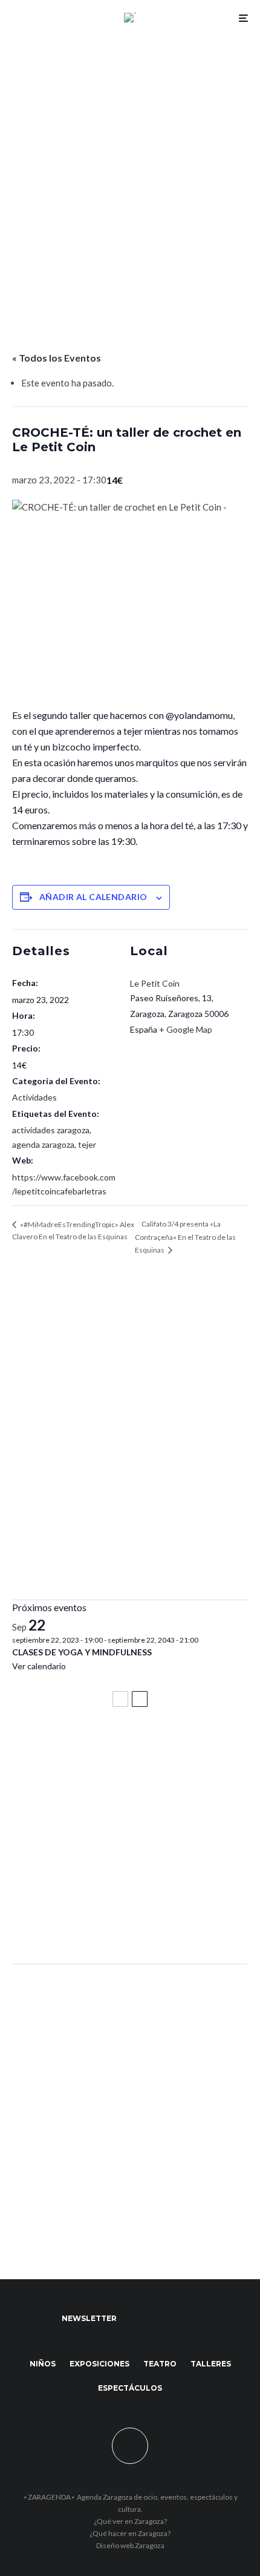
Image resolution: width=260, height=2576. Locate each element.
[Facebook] (138, 2319)
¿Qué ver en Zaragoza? (130, 2521)
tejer (87, 1144)
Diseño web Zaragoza (130, 2545)
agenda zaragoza (43, 1144)
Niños (43, 2364)
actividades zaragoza (51, 1130)
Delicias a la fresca (57, 1922)
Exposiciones (99, 2364)
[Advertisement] (130, 171)
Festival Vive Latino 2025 (73, 1749)
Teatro (160, 2364)
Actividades (34, 1097)
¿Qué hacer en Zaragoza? (130, 2533)
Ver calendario (39, 1666)
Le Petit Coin (155, 983)
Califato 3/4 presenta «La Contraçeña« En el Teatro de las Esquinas (185, 1237)
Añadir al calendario (93, 897)
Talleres (211, 2364)
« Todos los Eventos (57, 358)
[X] (161, 2319)
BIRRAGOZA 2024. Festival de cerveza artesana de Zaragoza (128, 1862)
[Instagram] (185, 2319)
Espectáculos (130, 2388)
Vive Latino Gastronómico (76, 1803)
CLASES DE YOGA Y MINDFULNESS (82, 1652)
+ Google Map (186, 1029)
